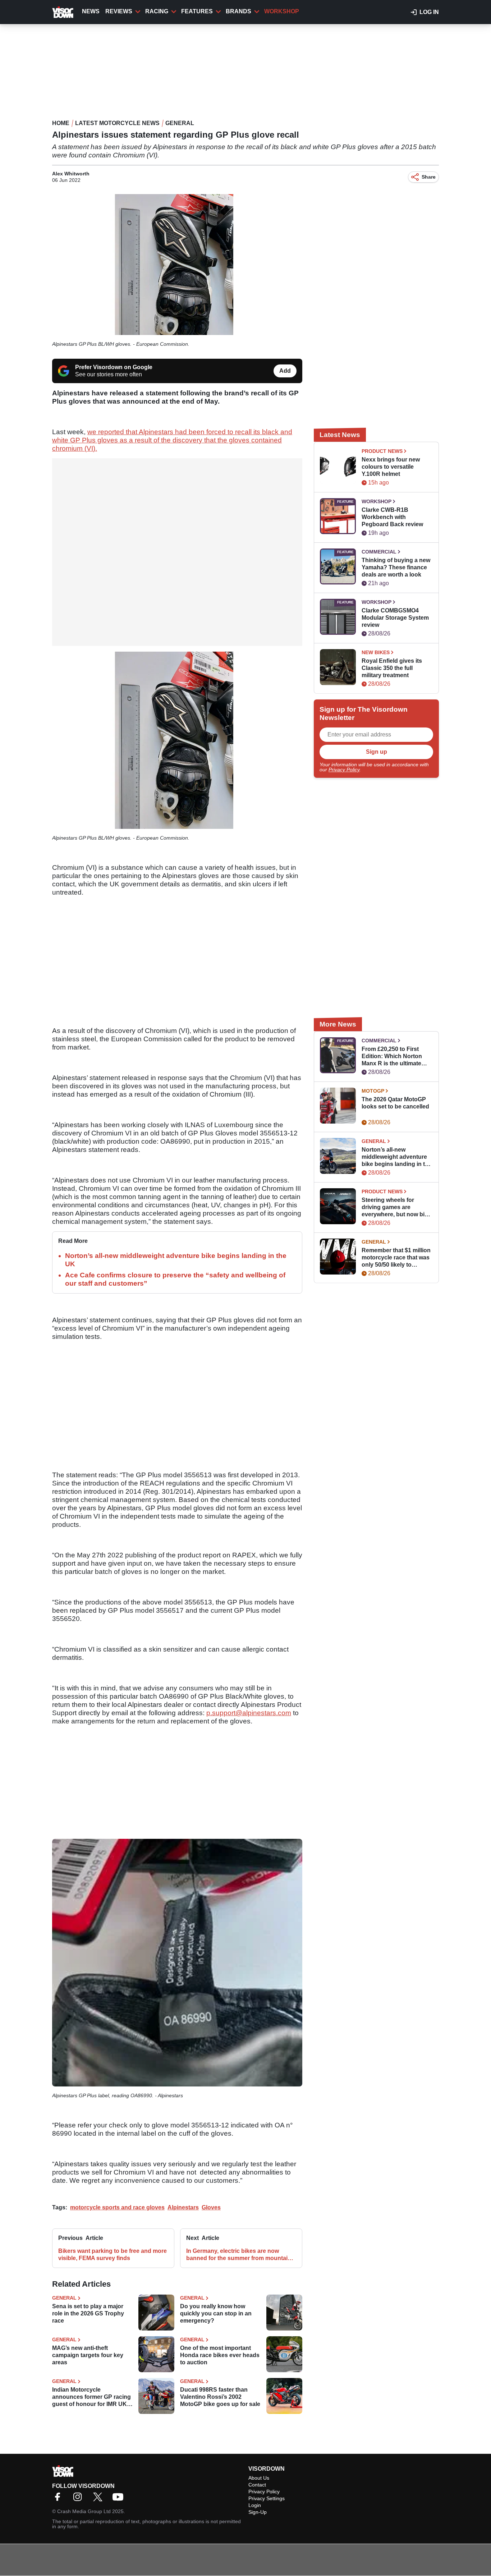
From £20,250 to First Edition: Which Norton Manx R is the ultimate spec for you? (392, 1057)
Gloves (211, 2207)
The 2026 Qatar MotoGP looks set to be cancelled (395, 1103)
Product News (382, 451)
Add (285, 371)
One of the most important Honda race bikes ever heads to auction (220, 2355)
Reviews (119, 11)
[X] (100, 2499)
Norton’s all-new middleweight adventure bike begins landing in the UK (397, 1157)
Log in (429, 12)
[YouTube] (120, 2499)
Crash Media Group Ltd (84, 2511)
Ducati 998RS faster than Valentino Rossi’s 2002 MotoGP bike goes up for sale (220, 2397)
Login (255, 2505)
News (91, 11)
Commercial (379, 552)
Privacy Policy (344, 770)
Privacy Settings (267, 2498)
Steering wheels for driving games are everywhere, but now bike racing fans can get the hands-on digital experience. (396, 1207)
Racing (157, 11)
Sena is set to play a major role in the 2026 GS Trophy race (88, 2313)
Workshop (282, 11)
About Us (259, 2478)
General (180, 123)
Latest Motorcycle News (117, 123)
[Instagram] (79, 2499)
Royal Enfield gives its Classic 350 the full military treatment (392, 668)
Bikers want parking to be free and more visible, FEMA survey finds (113, 2254)
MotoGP (373, 1091)
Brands (238, 11)
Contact (257, 2485)
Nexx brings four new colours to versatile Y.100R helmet (391, 467)
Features (197, 11)
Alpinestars (183, 2207)
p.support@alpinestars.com (249, 1713)
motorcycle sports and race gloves (117, 2207)
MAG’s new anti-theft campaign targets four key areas (88, 2355)
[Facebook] (59, 2499)
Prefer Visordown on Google (114, 367)
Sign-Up (258, 2512)
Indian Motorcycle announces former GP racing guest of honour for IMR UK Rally (91, 2397)
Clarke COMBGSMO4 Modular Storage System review (395, 618)
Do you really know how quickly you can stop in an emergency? (216, 2313)
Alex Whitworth (71, 174)
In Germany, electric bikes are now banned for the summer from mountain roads (239, 2255)
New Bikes (376, 652)
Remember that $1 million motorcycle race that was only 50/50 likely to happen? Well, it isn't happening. (396, 1258)
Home (61, 123)
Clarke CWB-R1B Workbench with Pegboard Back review (392, 517)
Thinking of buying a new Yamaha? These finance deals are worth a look (396, 567)
